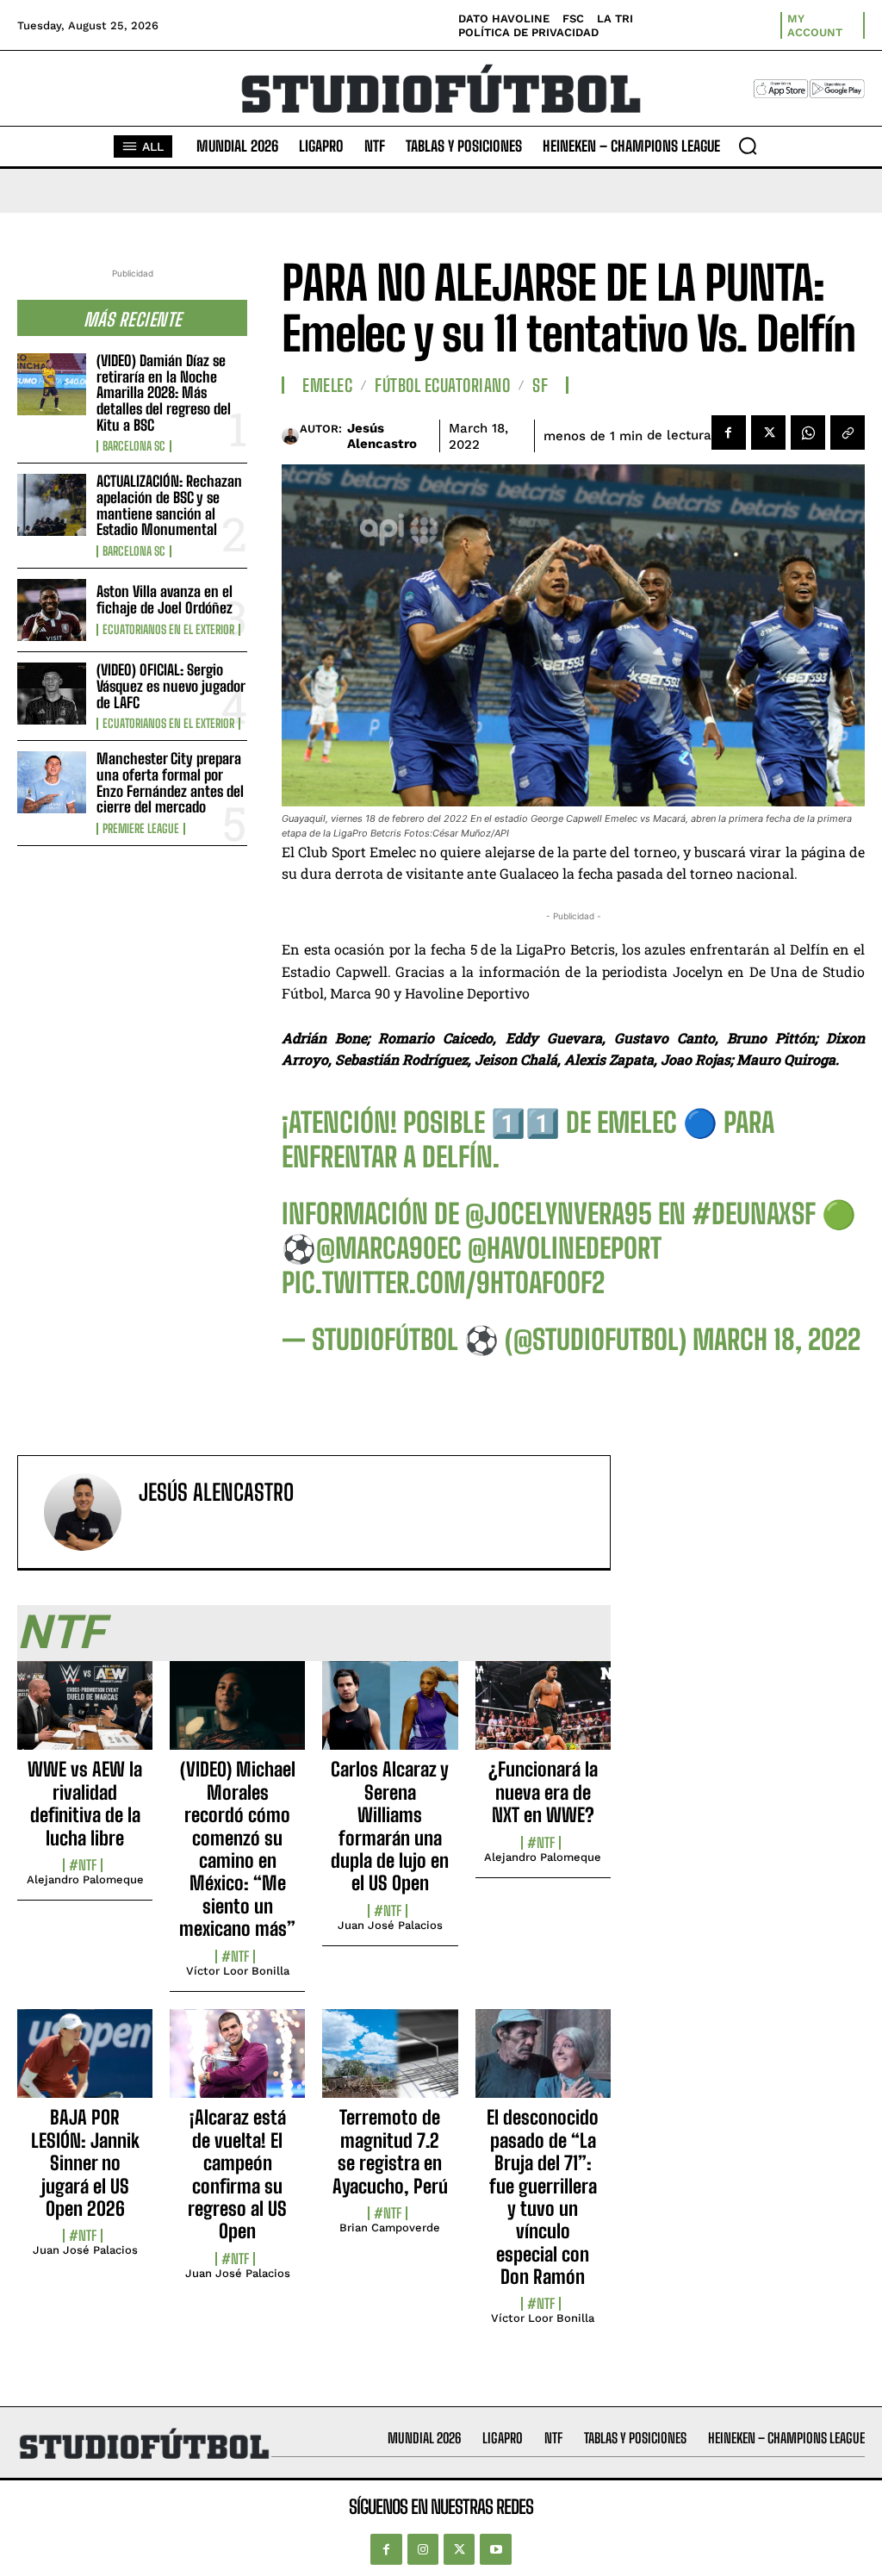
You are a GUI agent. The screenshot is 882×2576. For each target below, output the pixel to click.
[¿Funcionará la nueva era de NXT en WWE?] (543, 1715)
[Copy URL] (848, 432)
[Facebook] (729, 432)
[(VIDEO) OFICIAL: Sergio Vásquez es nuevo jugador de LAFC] (52, 694)
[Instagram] (423, 2549)
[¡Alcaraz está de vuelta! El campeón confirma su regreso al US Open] (237, 2063)
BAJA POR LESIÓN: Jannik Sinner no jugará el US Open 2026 (85, 2163)
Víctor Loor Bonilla (238, 1971)
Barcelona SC (134, 446)
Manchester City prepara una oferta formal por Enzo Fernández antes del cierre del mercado (170, 783)
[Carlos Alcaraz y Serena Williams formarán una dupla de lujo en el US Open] (390, 1715)
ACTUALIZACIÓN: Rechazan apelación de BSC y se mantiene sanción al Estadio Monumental (169, 505)
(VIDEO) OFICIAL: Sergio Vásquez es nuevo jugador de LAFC (171, 686)
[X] (768, 432)
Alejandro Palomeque (85, 1879)
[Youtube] (495, 2549)
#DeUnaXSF (754, 1214)
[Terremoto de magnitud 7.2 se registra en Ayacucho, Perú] (390, 2063)
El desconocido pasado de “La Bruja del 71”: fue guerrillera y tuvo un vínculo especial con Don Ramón (543, 2197)
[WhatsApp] (808, 432)
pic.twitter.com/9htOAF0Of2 (443, 1283)
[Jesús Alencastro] (291, 436)
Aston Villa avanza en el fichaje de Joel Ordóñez (165, 600)
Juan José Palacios (390, 1925)
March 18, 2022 (776, 1340)
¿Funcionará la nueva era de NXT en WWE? (543, 1792)
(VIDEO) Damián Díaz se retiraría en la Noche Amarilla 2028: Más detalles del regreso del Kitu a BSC (164, 393)
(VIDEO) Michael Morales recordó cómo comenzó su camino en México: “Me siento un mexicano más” (237, 1849)
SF (540, 385)
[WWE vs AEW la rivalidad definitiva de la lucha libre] (85, 1715)
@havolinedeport (565, 1248)
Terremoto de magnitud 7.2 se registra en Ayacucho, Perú (390, 2151)
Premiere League (141, 829)
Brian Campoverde (390, 2228)
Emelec (327, 385)
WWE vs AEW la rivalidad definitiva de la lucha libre (85, 1803)
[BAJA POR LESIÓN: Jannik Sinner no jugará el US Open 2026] (85, 2063)
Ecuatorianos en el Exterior (168, 630)
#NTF (83, 1865)
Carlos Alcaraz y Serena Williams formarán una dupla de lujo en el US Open (390, 1826)
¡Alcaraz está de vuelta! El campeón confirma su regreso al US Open (237, 2174)
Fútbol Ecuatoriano (442, 385)
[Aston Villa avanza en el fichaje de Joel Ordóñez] (52, 610)
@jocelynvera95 (559, 1214)
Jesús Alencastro (382, 436)
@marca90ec (389, 1248)
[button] (748, 146)
